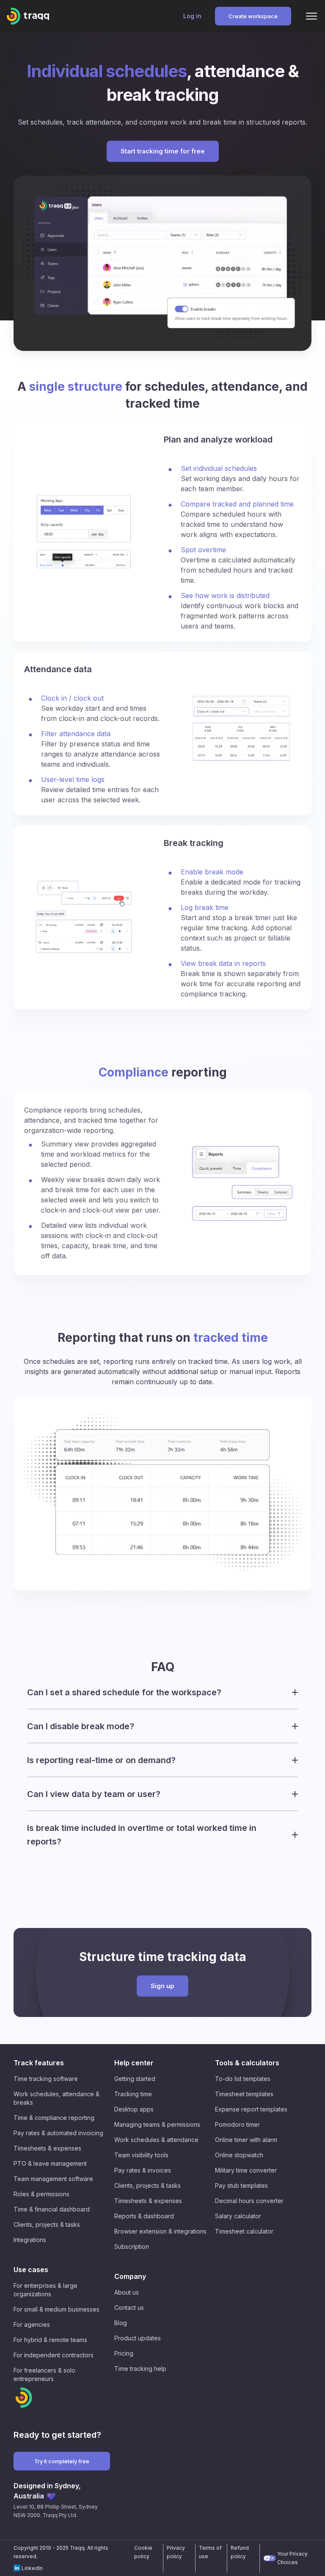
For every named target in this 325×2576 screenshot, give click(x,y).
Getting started (135, 2079)
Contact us (129, 2308)
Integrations (30, 2240)
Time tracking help (140, 2369)
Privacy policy (176, 2552)
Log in (192, 16)
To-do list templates (243, 2079)
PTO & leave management (50, 2163)
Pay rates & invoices (143, 2170)
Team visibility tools (141, 2155)
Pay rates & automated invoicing (58, 2133)
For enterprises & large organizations (45, 2290)
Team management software (53, 2179)
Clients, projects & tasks (47, 2224)
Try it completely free (62, 2461)
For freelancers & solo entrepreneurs (44, 2374)
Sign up (162, 1986)
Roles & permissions (41, 2194)
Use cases (31, 2270)
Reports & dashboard (144, 2216)
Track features (39, 2063)
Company (130, 2276)
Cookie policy (143, 2552)
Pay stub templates (241, 2185)
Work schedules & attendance (156, 2140)
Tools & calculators (247, 2063)
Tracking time (133, 2094)
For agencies (32, 2324)
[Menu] (311, 16)
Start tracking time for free (163, 151)
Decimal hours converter (249, 2201)
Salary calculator (238, 2216)
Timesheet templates (244, 2094)
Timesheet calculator (244, 2231)
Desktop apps (134, 2109)
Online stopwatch (239, 2155)
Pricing (124, 2353)
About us (127, 2292)
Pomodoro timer (237, 2124)
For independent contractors (54, 2355)
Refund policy (240, 2552)
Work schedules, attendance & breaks (56, 2098)
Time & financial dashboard (52, 2209)
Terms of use (210, 2552)
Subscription (132, 2246)
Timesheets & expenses (47, 2148)
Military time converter (246, 2170)
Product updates (138, 2338)
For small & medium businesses (56, 2309)
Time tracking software (46, 2079)
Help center (134, 2063)
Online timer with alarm (246, 2140)
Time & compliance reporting (54, 2118)
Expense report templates (251, 2109)
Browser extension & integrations (160, 2231)
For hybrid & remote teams (50, 2340)
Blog (121, 2323)
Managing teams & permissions (157, 2124)
